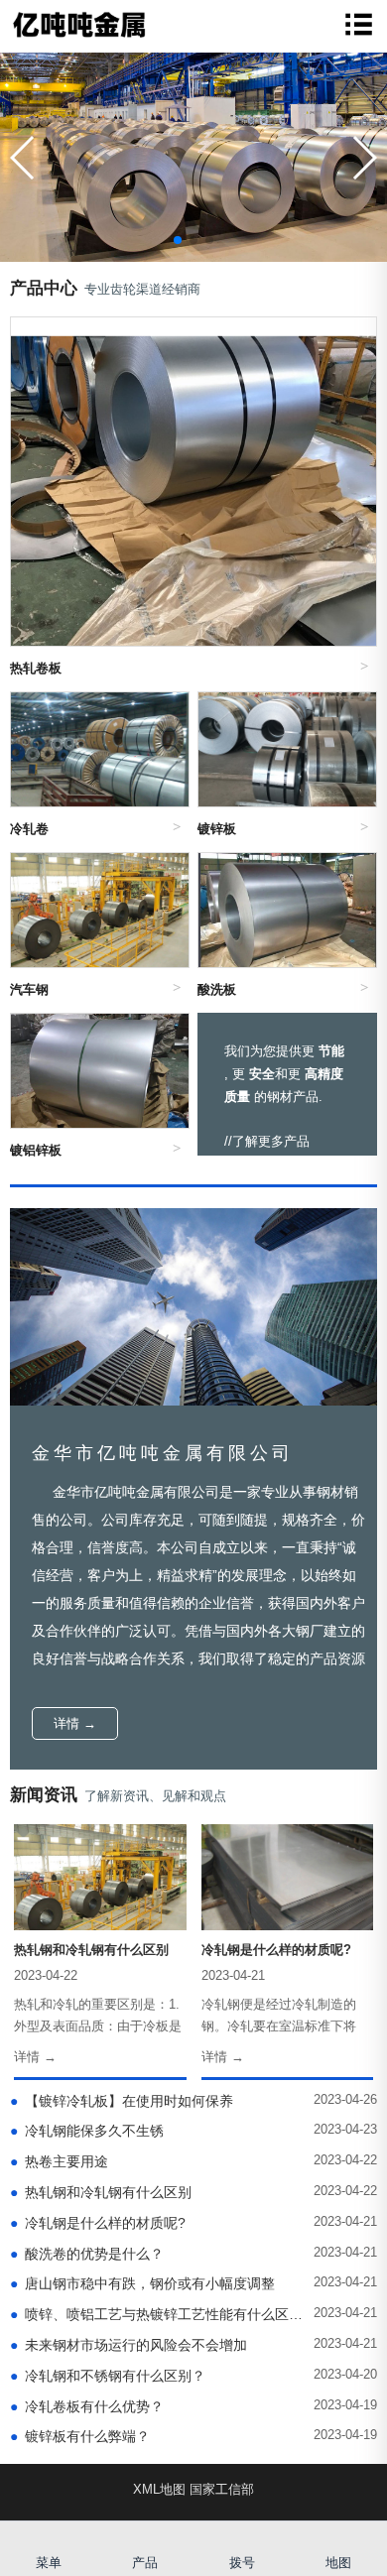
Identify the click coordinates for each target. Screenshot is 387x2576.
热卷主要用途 (59, 2161)
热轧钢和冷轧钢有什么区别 (101, 2192)
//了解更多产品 (267, 1141)
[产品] (146, 2536)
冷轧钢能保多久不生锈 (87, 2131)
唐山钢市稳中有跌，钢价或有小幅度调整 (142, 2283)
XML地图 (159, 2489)
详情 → (75, 1723)
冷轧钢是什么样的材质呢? (98, 2223)
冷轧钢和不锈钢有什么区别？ (108, 2376)
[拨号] (242, 2536)
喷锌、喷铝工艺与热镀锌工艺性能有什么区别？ (158, 2314)
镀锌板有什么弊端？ (80, 2436)
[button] (364, 158)
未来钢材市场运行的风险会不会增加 (129, 2345)
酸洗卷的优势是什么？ (87, 2254)
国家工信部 (222, 2489)
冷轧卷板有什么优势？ (87, 2406)
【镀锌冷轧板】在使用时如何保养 (122, 2101)
